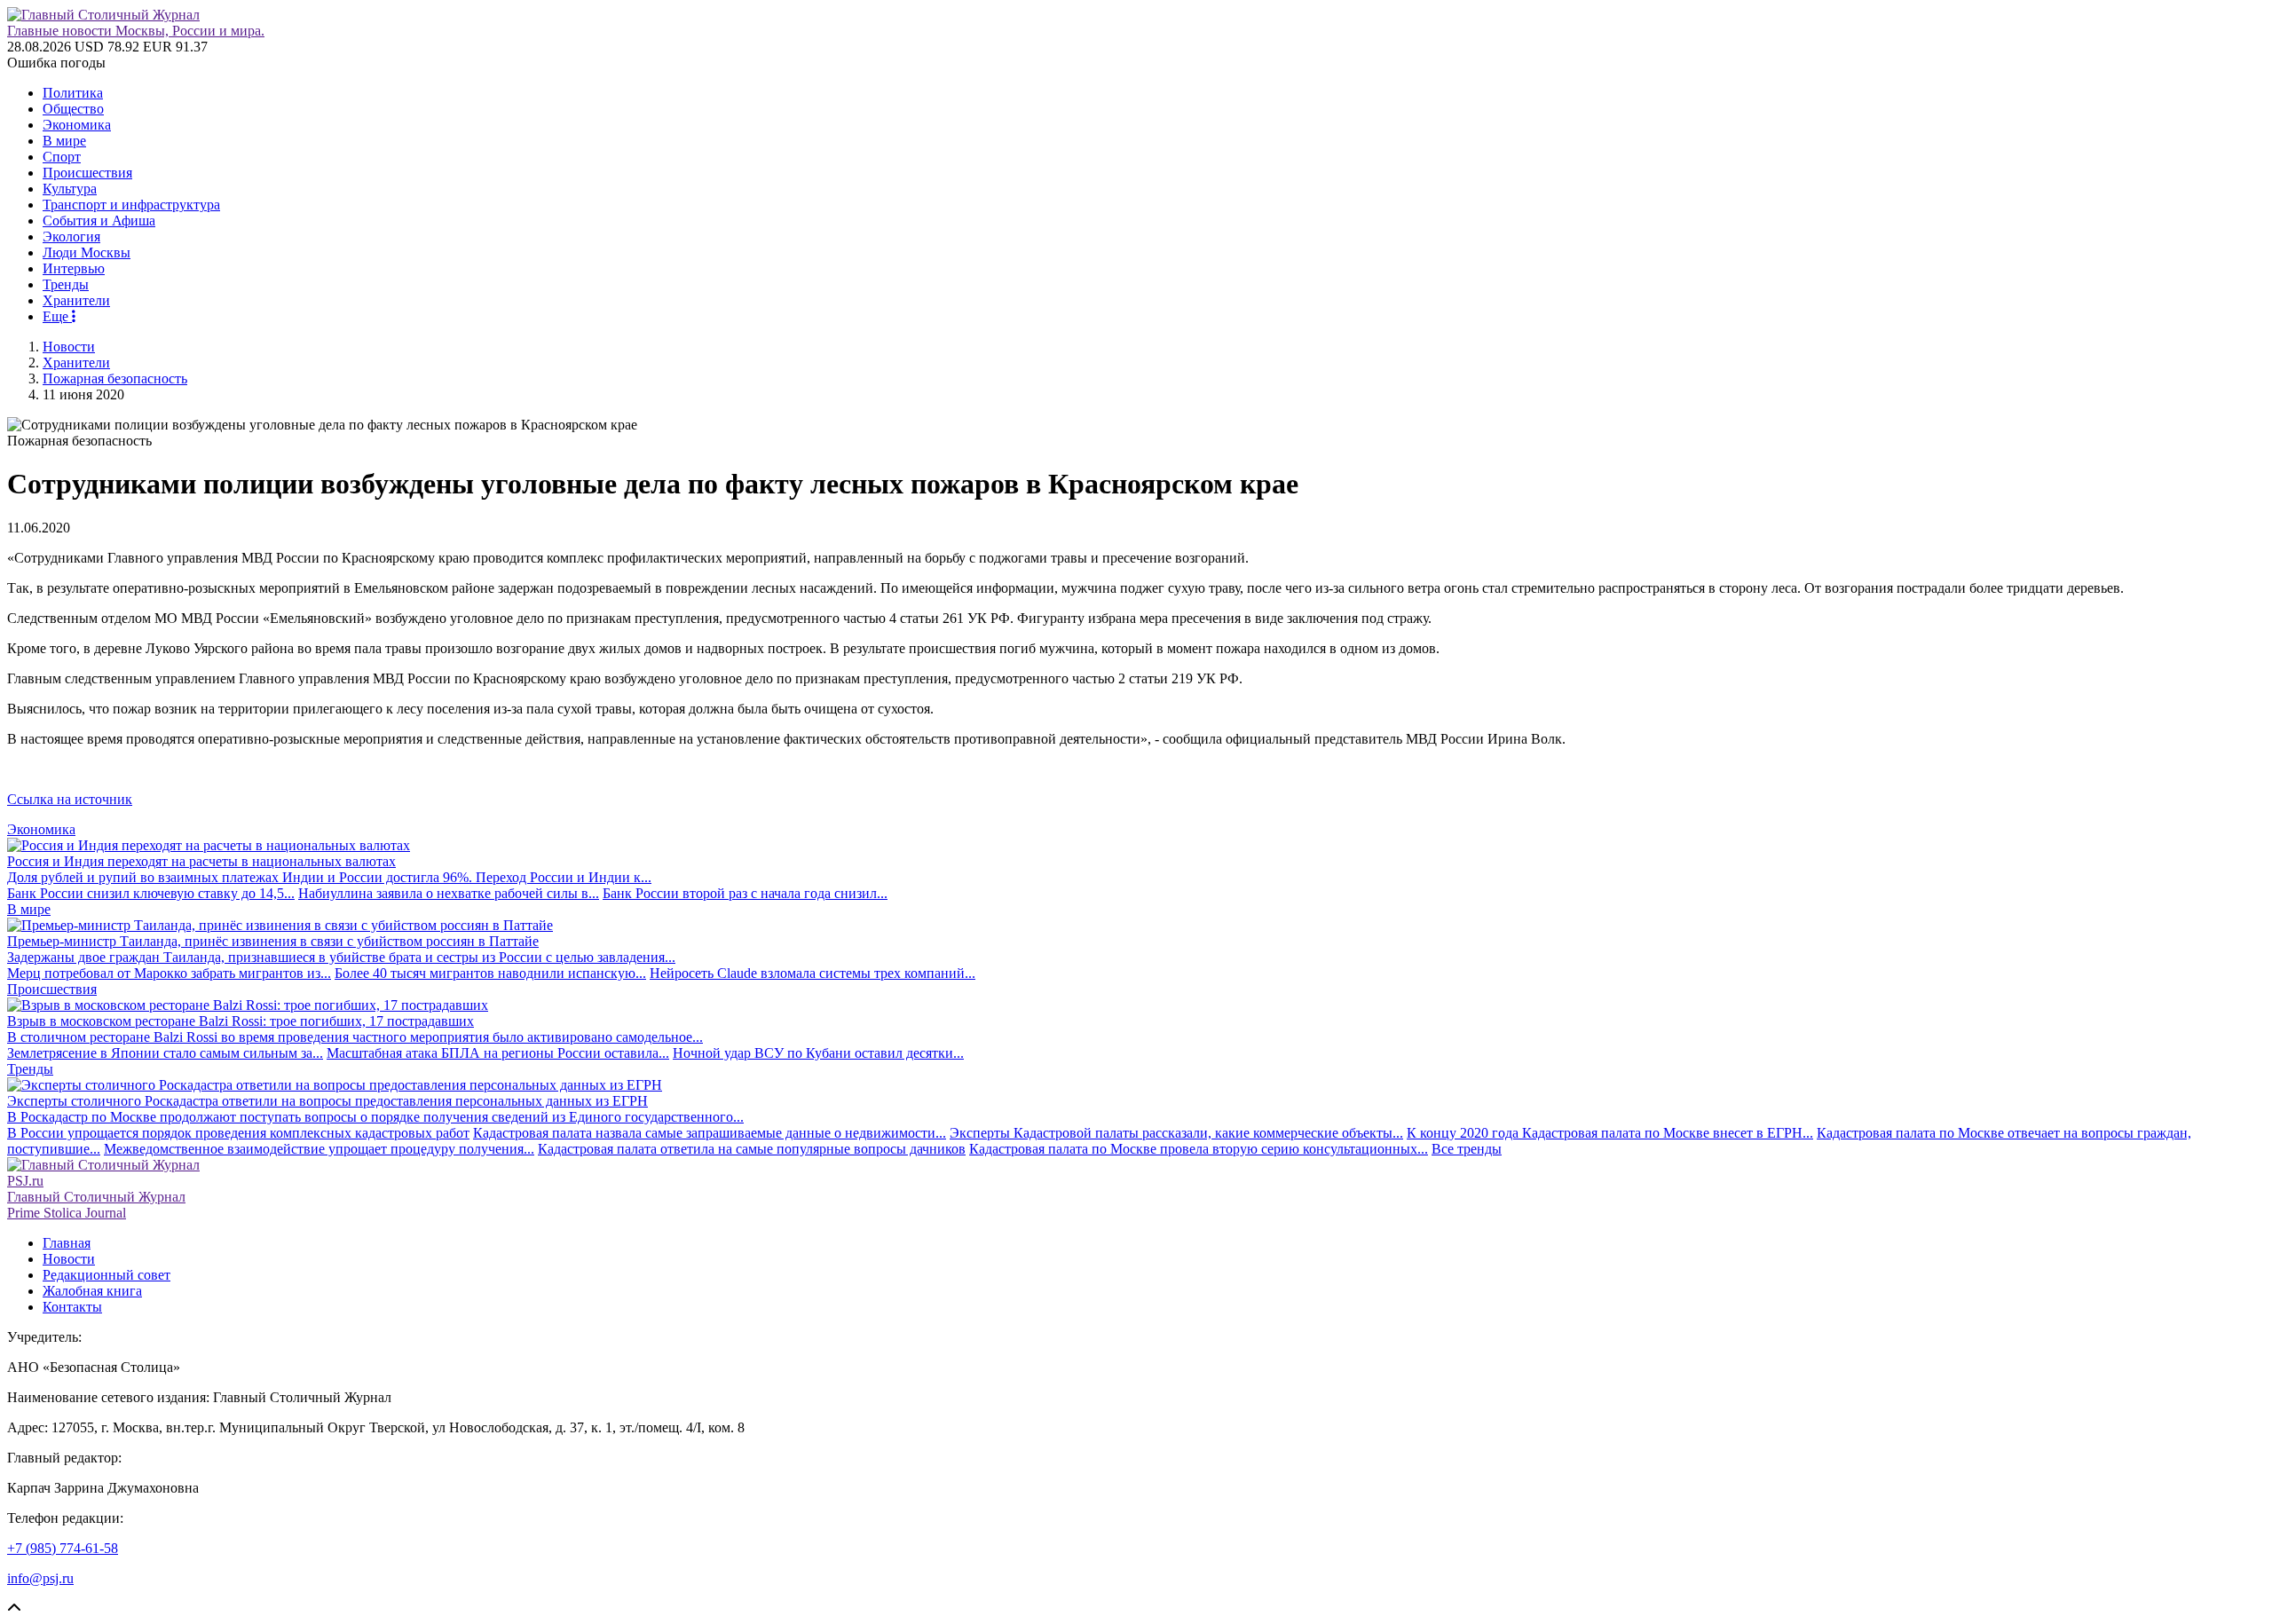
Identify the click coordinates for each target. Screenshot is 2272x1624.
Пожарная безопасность (115, 378)
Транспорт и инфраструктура (131, 205)
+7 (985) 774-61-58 (63, 1548)
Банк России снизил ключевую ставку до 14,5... (151, 893)
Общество (73, 109)
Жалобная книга (92, 1291)
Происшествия (87, 173)
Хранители (76, 300)
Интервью (74, 268)
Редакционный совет (106, 1275)
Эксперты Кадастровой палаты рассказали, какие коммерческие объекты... (1176, 1133)
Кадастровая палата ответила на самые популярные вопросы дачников (752, 1149)
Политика (73, 93)
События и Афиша (99, 221)
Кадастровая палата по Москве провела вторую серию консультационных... (1199, 1149)
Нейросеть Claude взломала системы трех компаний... (813, 973)
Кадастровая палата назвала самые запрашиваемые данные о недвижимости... (710, 1133)
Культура (70, 189)
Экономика (77, 125)
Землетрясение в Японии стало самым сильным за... (165, 1053)
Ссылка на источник (70, 799)
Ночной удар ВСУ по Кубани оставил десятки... (818, 1053)
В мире (64, 141)
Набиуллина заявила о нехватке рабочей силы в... (449, 893)
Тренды (66, 284)
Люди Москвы (87, 252)
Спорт (62, 157)
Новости (69, 347)
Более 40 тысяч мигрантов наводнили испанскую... (490, 973)
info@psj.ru (40, 1578)
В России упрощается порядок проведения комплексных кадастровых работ (238, 1133)
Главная (67, 1243)
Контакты (72, 1307)
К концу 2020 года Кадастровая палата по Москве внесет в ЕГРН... (1610, 1133)
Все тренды (1467, 1149)
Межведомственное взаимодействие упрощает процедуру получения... (319, 1149)
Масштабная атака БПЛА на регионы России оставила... (498, 1053)
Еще (57, 316)
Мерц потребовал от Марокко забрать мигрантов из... (169, 973)
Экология (71, 237)
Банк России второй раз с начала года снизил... (745, 893)
